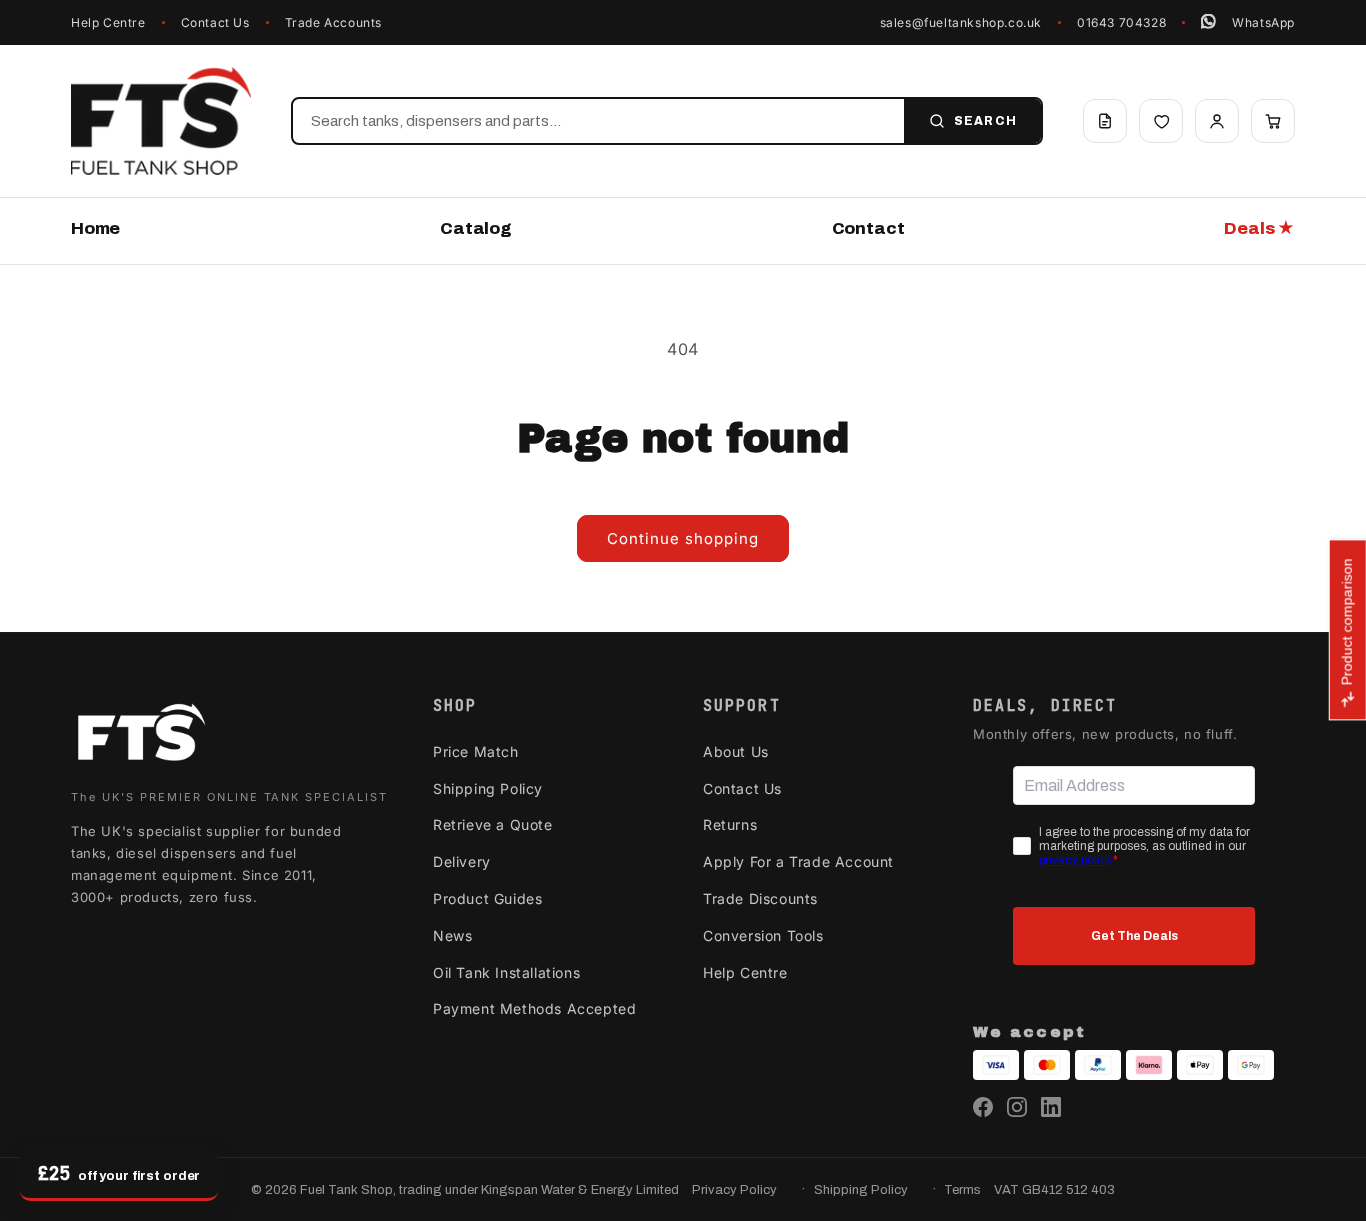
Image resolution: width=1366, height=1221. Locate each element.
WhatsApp (1263, 22)
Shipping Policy (488, 788)
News (452, 935)
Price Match (476, 751)
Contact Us (215, 22)
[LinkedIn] (1051, 1107)
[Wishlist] (1161, 121)
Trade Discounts (760, 898)
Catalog (476, 228)
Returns (730, 824)
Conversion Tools (763, 935)
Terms (962, 1190)
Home (95, 228)
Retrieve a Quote (493, 824)
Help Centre (108, 22)
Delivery (462, 861)
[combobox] (598, 121)
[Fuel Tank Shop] (141, 736)
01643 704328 (1121, 22)
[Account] (1217, 121)
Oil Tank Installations (506, 972)
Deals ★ (1259, 228)
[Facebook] (983, 1107)
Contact (868, 228)
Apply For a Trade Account (798, 861)
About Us (736, 751)
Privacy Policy (734, 1190)
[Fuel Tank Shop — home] (161, 121)
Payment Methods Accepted (534, 1008)
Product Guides (487, 898)
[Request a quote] (1105, 121)
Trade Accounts (333, 22)
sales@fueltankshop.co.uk (961, 22)
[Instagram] (1017, 1107)
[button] (1273, 121)
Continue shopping (683, 538)
